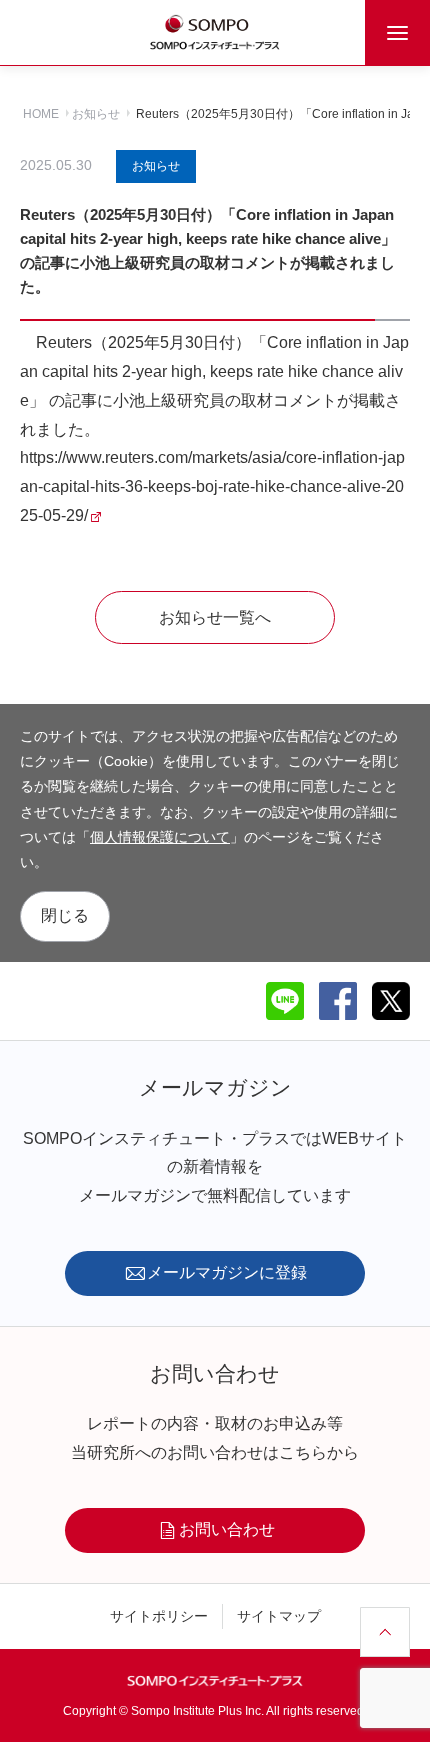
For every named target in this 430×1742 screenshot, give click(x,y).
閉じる (65, 915)
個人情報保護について (160, 837)
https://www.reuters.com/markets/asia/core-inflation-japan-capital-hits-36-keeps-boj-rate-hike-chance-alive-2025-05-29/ (212, 486)
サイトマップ (279, 1616)
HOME (41, 114)
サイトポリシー (159, 1616)
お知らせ (96, 114)
